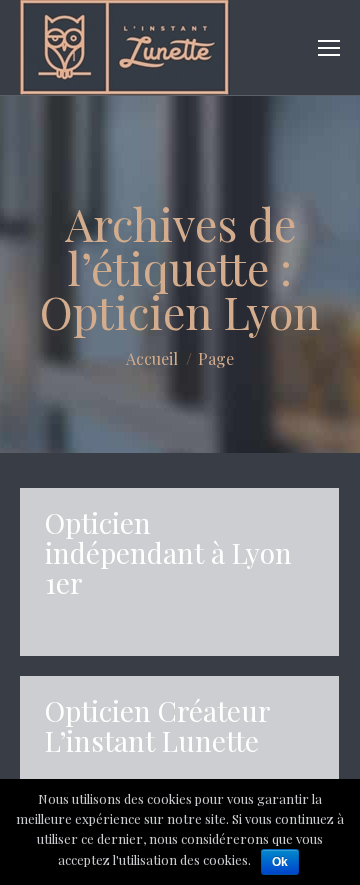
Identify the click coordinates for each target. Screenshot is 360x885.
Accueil (152, 358)
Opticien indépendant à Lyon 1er (168, 553)
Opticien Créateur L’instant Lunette (157, 726)
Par (83, 621)
